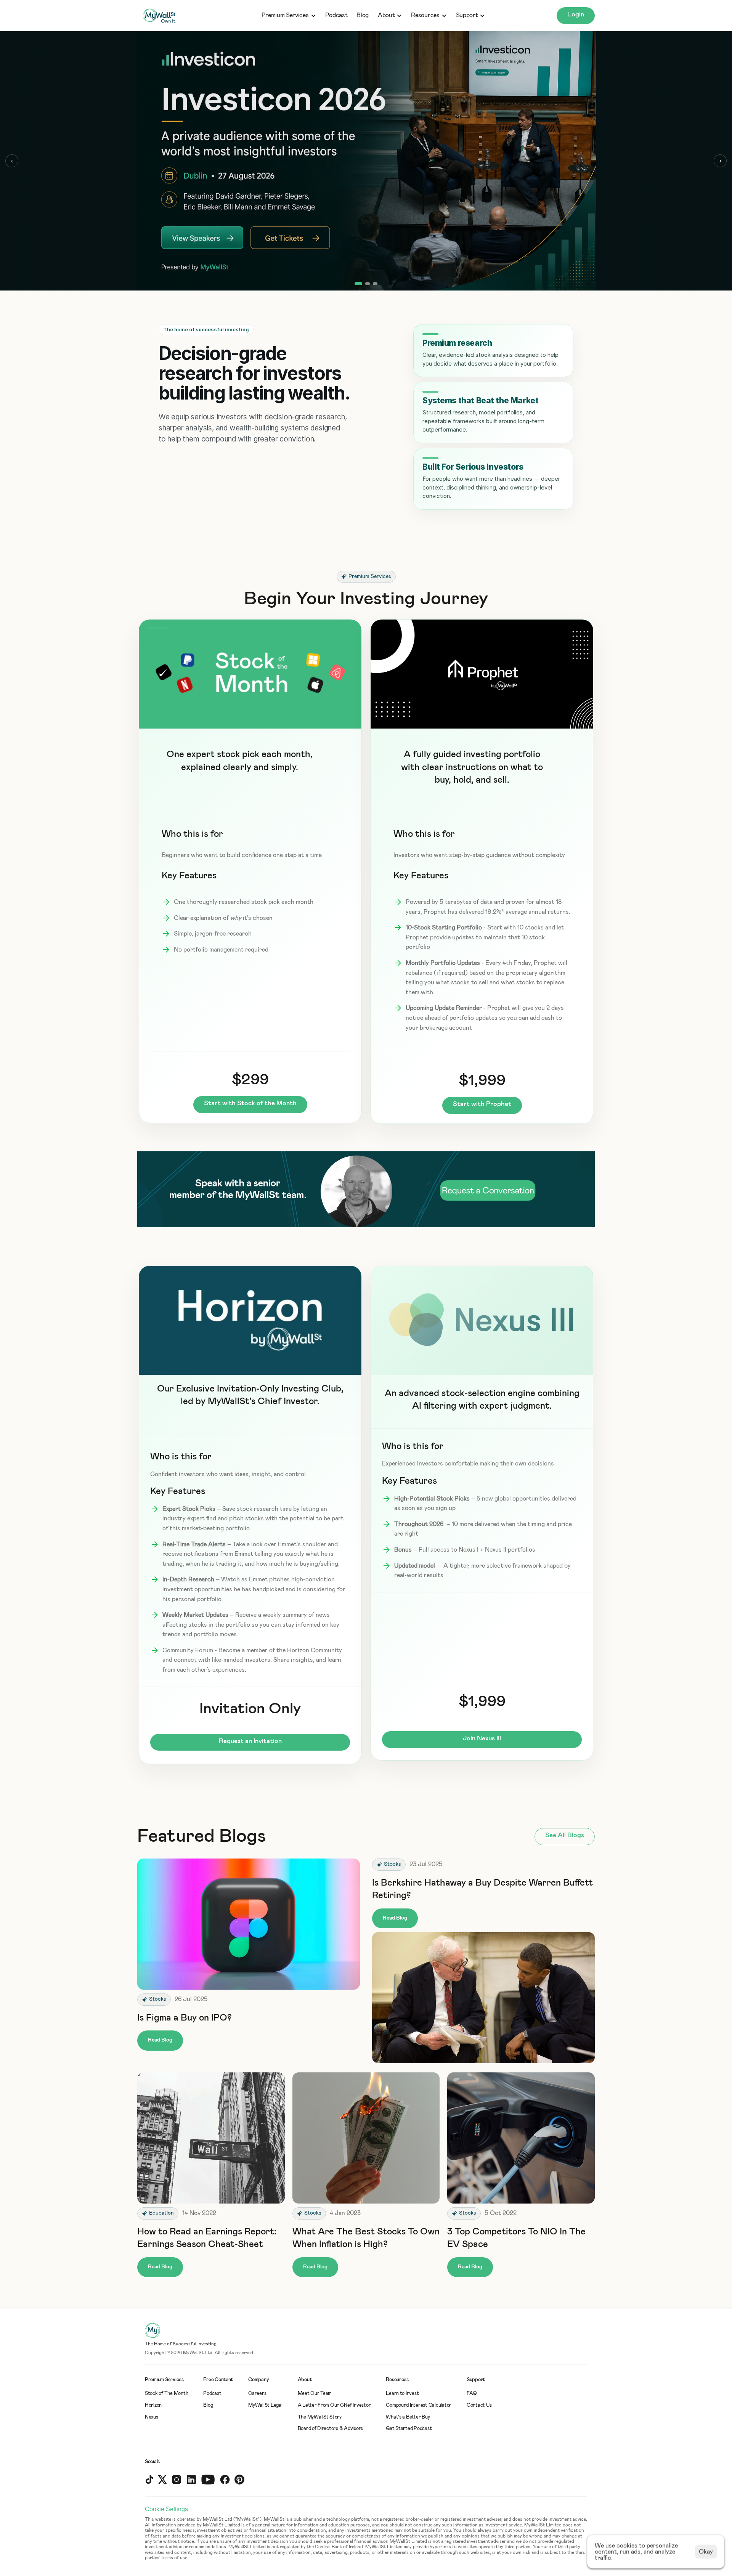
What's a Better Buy (408, 2417)
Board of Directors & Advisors (330, 2429)
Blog (363, 15)
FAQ (472, 2394)
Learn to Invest (402, 2394)
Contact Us (479, 2405)
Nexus (152, 2417)
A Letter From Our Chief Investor (334, 2405)
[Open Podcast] (366, 161)
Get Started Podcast (409, 2429)
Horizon (153, 2405)
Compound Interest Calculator (419, 2405)
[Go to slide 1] (357, 284)
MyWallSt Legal (265, 2405)
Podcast (336, 15)
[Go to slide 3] (375, 284)
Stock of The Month (166, 2394)
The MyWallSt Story (320, 2417)
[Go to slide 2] (366, 284)
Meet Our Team (315, 2394)
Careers (257, 2394)
